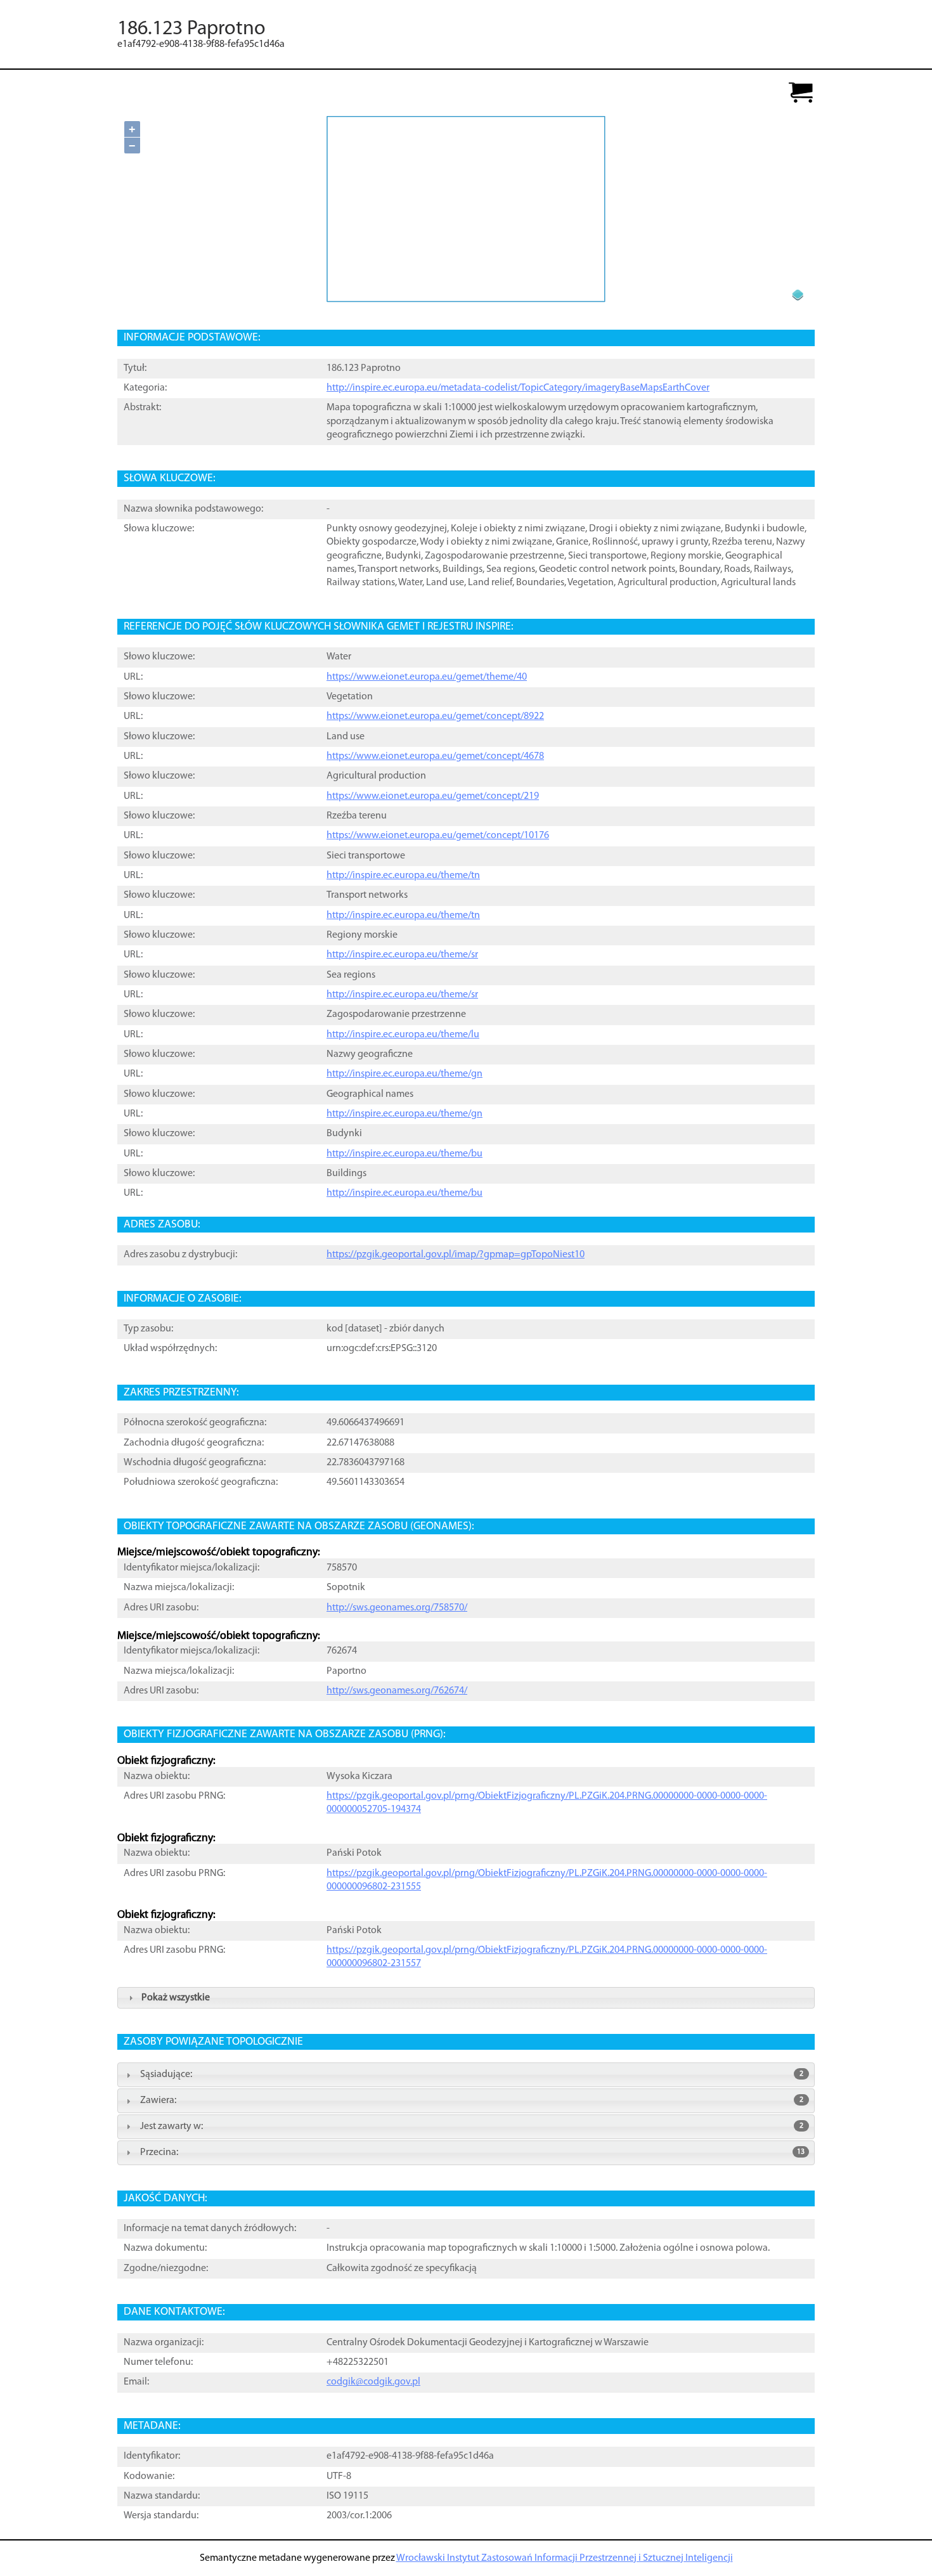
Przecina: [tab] (472, 2152)
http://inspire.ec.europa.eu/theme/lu (403, 1035)
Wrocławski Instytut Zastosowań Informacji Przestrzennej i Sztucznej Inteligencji (565, 2558)
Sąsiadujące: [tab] (472, 2074)
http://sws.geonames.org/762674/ (397, 1691)
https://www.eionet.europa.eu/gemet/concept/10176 (438, 836)
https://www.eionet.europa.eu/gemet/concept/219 (433, 796)
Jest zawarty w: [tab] (472, 2126)
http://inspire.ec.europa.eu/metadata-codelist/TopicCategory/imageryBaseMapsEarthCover (518, 388)
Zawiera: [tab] (472, 2100)
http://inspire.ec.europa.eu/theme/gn (405, 1074)
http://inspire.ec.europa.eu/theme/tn (403, 876)
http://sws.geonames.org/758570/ (397, 1608)
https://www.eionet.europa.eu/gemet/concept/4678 (435, 756)
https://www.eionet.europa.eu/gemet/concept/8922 (435, 716)
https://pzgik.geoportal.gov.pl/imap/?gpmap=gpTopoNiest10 (456, 1255)
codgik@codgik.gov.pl (373, 2382)
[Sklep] (801, 94)
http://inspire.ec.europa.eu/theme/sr (402, 955)
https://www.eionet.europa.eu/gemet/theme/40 (427, 677)
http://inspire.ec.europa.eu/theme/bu (405, 1154)
